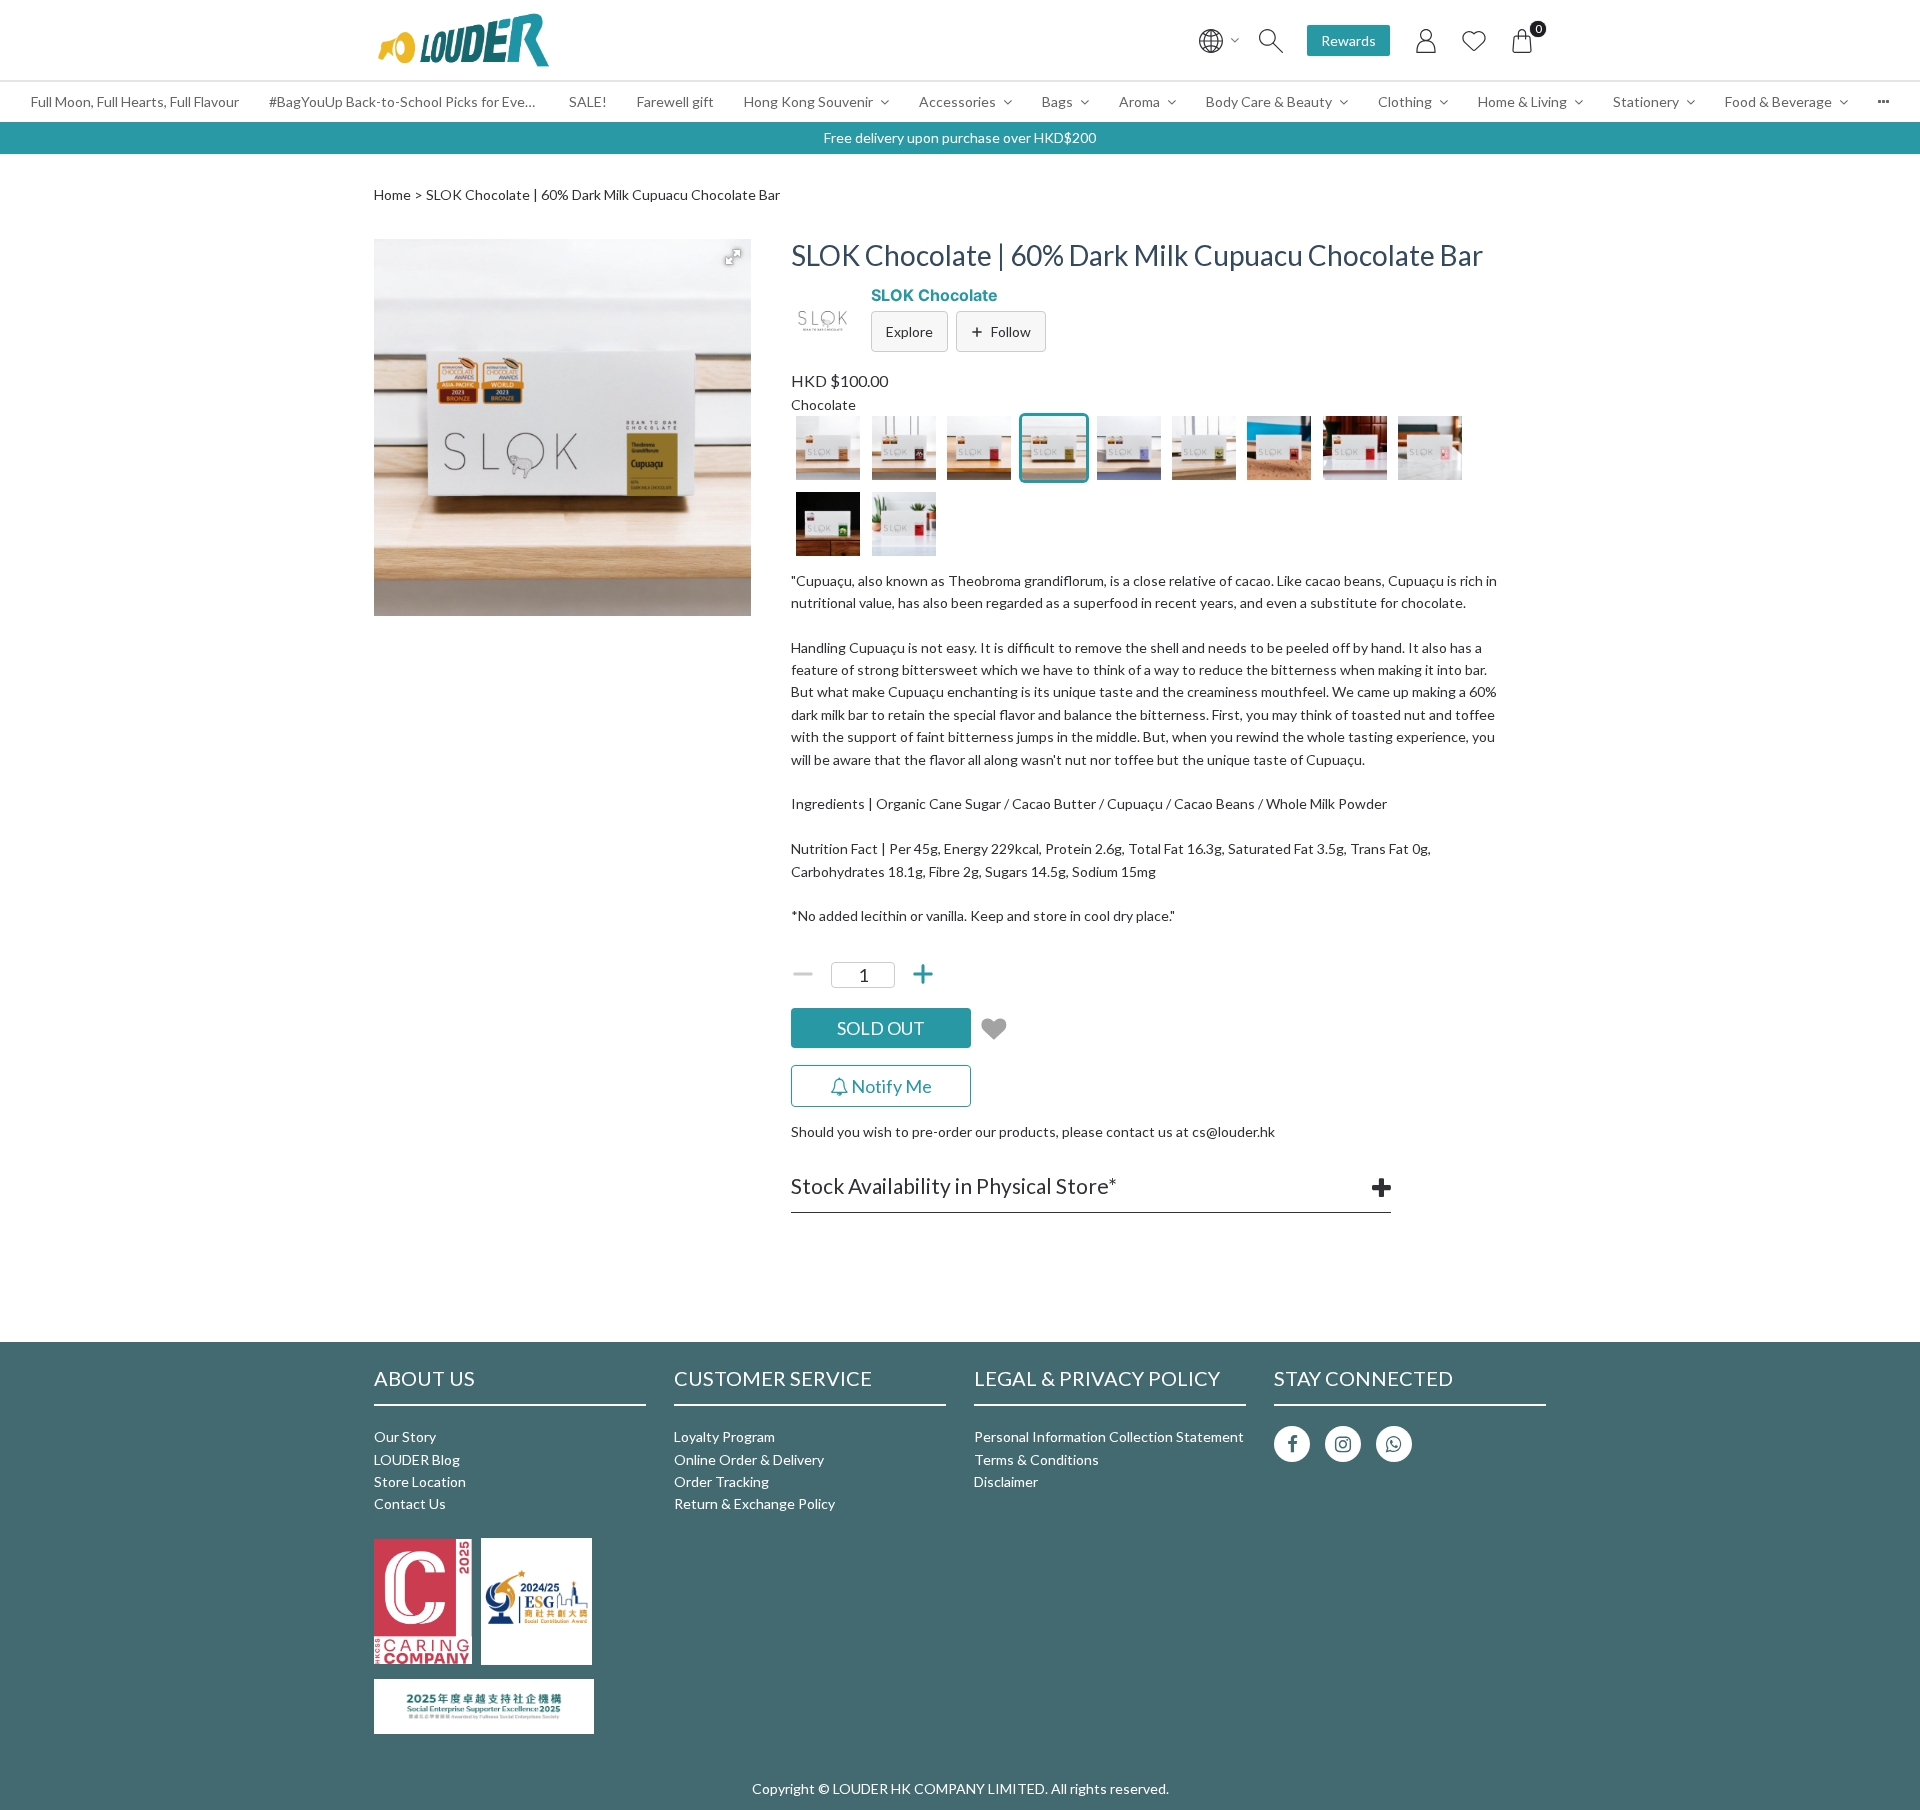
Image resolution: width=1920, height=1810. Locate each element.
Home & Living (1522, 101)
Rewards (1348, 40)
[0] (1522, 40)
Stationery (1646, 101)
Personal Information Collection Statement (1109, 1436)
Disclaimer (1006, 1481)
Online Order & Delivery (749, 1459)
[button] (733, 257)
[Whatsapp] (1394, 1444)
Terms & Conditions (1036, 1459)
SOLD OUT (881, 1028)
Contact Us (410, 1503)
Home (392, 194)
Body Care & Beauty (1269, 101)
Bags (1057, 101)
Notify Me (890, 1086)
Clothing (1405, 101)
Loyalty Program (724, 1436)
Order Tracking (721, 1481)
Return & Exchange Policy (754, 1503)
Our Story (405, 1436)
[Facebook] (1292, 1444)
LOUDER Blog (417, 1459)
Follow (1011, 331)
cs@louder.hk (1233, 1131)
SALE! (588, 101)
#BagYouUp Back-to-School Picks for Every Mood (411, 101)
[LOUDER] (463, 40)
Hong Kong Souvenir (808, 101)
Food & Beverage (1778, 101)
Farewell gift (675, 101)
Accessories (957, 101)
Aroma (1139, 101)
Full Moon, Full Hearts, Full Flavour (135, 101)
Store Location (420, 1481)
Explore (909, 331)
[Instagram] (1343, 1444)
